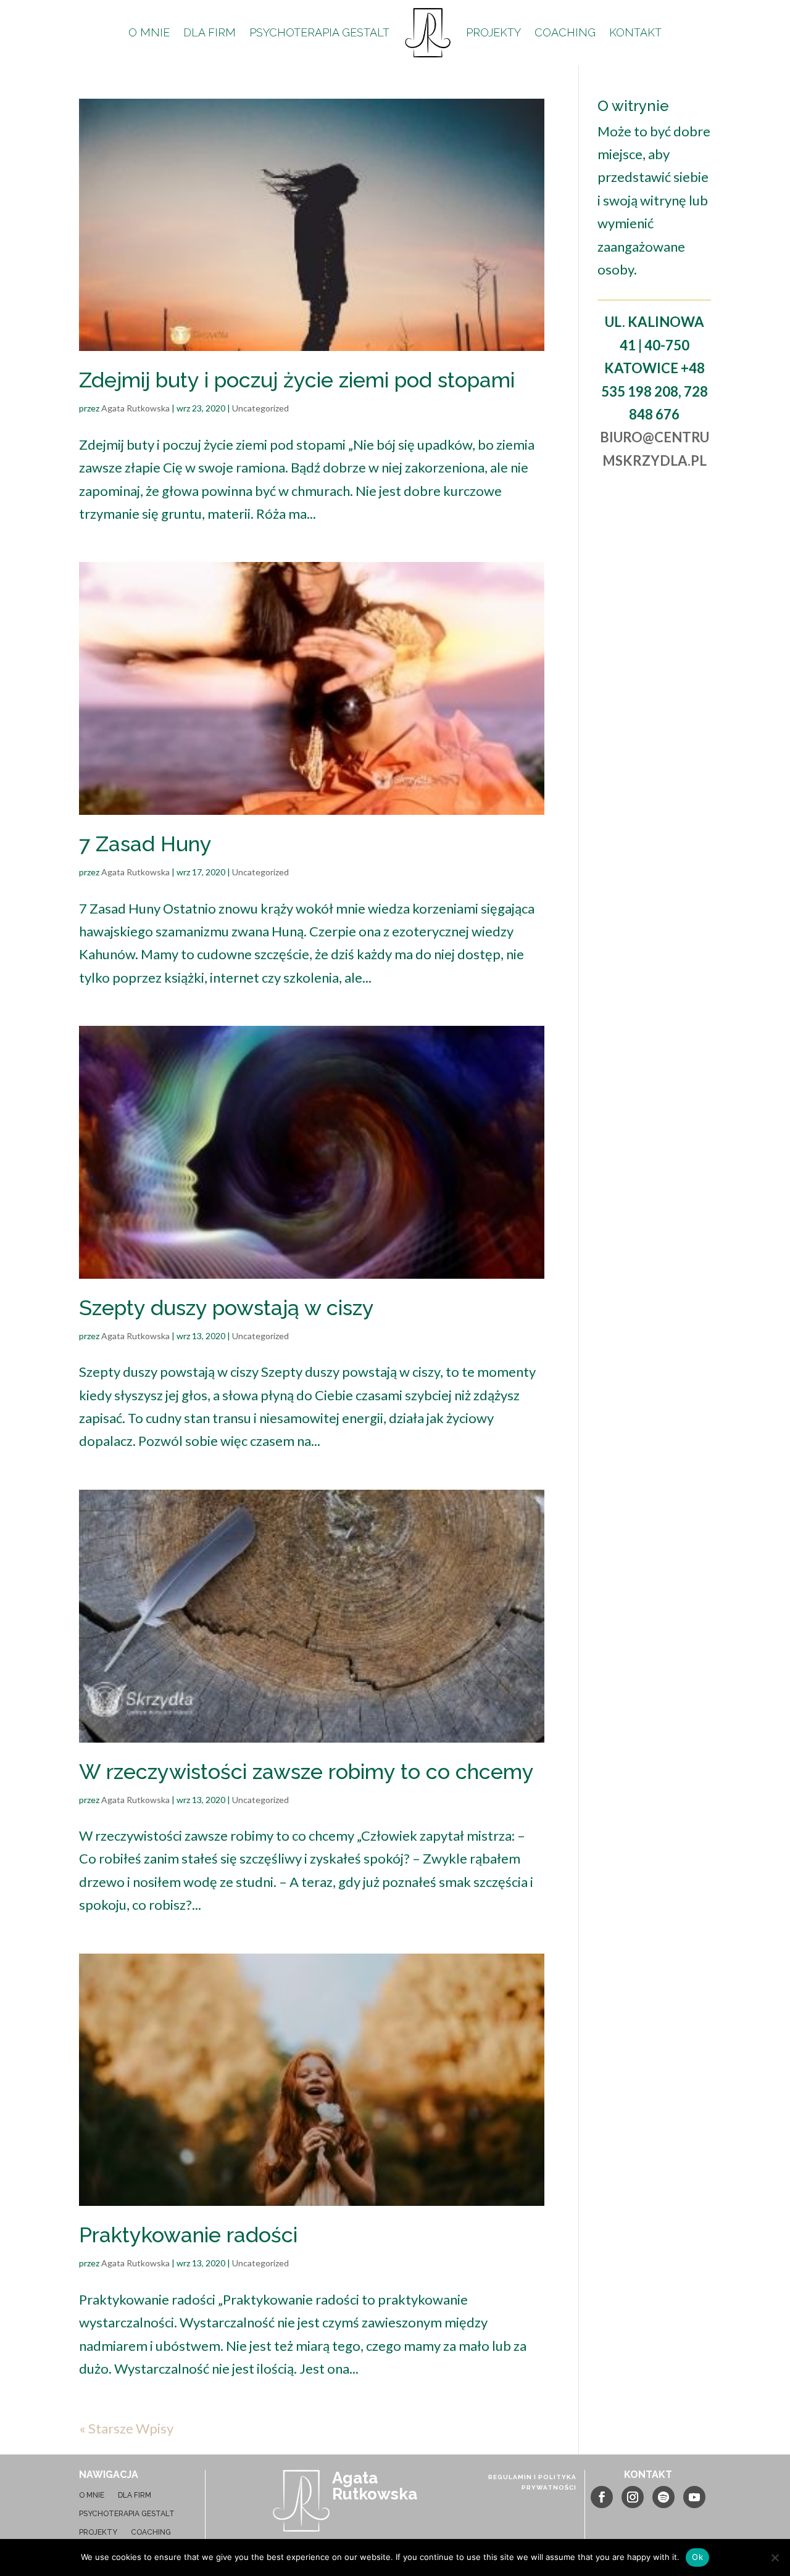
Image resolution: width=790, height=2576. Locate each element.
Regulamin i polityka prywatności (532, 2482)
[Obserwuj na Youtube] (694, 2497)
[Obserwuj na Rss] (663, 2497)
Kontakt (635, 32)
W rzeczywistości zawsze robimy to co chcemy (306, 1772)
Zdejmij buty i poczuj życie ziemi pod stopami (297, 380)
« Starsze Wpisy (126, 2428)
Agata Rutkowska (135, 408)
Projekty (493, 32)
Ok (697, 2557)
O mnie (149, 32)
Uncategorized (260, 408)
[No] (775, 2557)
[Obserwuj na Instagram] (633, 2497)
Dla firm (210, 32)
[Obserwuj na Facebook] (602, 2497)
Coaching (565, 32)
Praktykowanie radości (188, 2235)
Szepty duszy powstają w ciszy (227, 1308)
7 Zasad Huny (145, 844)
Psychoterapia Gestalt (319, 32)
